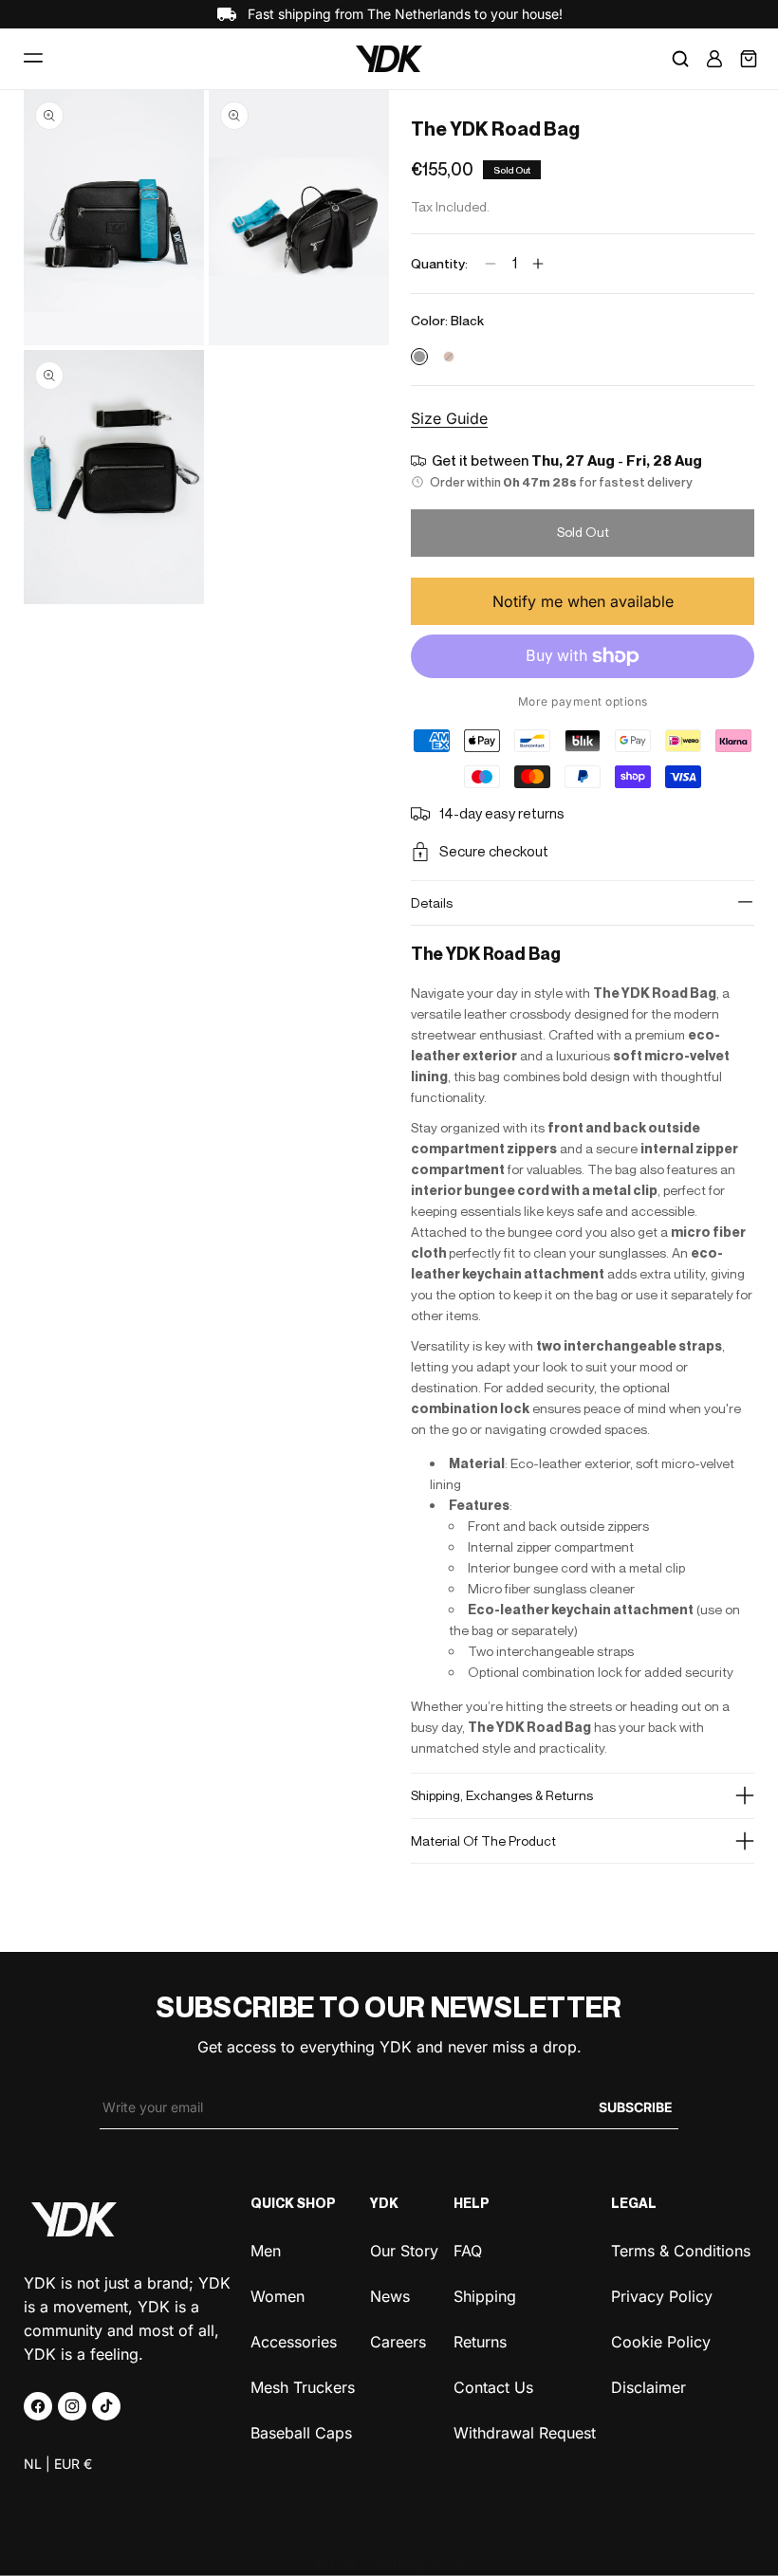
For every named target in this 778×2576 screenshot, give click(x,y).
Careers (398, 2340)
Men (266, 2251)
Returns (480, 2340)
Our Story (404, 2251)
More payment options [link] (583, 701)
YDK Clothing (375, 2563)
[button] (33, 59)
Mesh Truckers (303, 2386)
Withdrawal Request (525, 2431)
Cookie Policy (661, 2340)
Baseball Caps (301, 2431)
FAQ (468, 2251)
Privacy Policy (662, 2295)
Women (278, 2295)
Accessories (294, 2340)
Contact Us (493, 2386)
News (390, 2295)
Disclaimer (648, 2386)
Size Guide (449, 418)
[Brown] (449, 357)
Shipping (485, 2295)
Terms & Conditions (681, 2251)
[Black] (419, 357)
